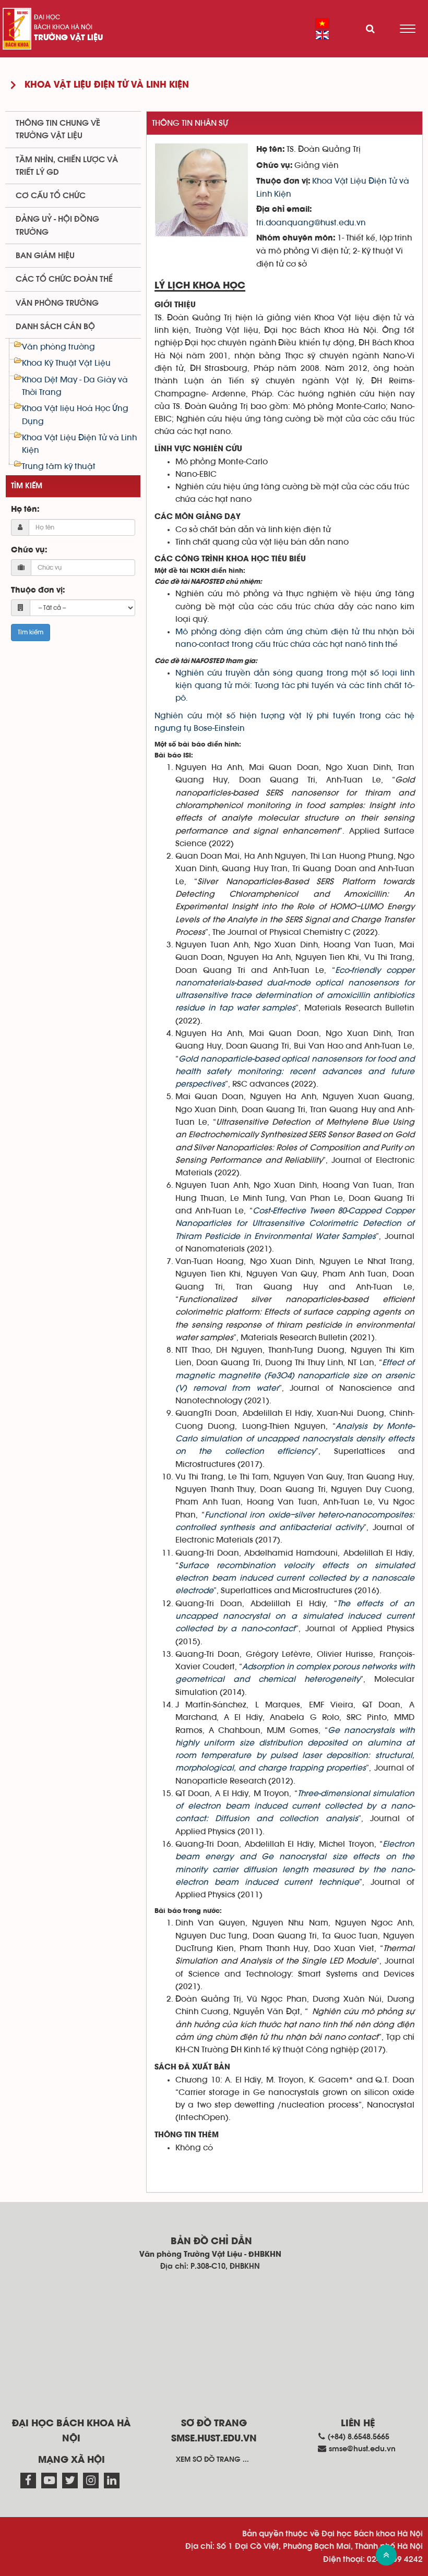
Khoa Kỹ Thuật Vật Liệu (66, 363)
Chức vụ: (29, 550)
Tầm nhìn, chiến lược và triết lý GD (67, 166)
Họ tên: (25, 510)
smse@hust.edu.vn (362, 2449)
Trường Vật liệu (68, 38)
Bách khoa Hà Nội (63, 27)
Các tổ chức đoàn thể (64, 279)
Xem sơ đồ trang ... (212, 2460)
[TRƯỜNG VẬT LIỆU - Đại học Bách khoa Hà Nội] (17, 29)
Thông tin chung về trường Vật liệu (58, 129)
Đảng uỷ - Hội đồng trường (57, 225)
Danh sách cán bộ (55, 327)
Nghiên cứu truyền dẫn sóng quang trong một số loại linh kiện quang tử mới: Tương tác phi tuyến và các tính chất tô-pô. (295, 686)
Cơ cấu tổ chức (51, 196)
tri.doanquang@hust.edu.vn (311, 223)
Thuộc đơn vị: (38, 591)
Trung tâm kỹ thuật (59, 466)
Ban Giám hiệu (45, 256)
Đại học (47, 17)
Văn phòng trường (57, 303)
